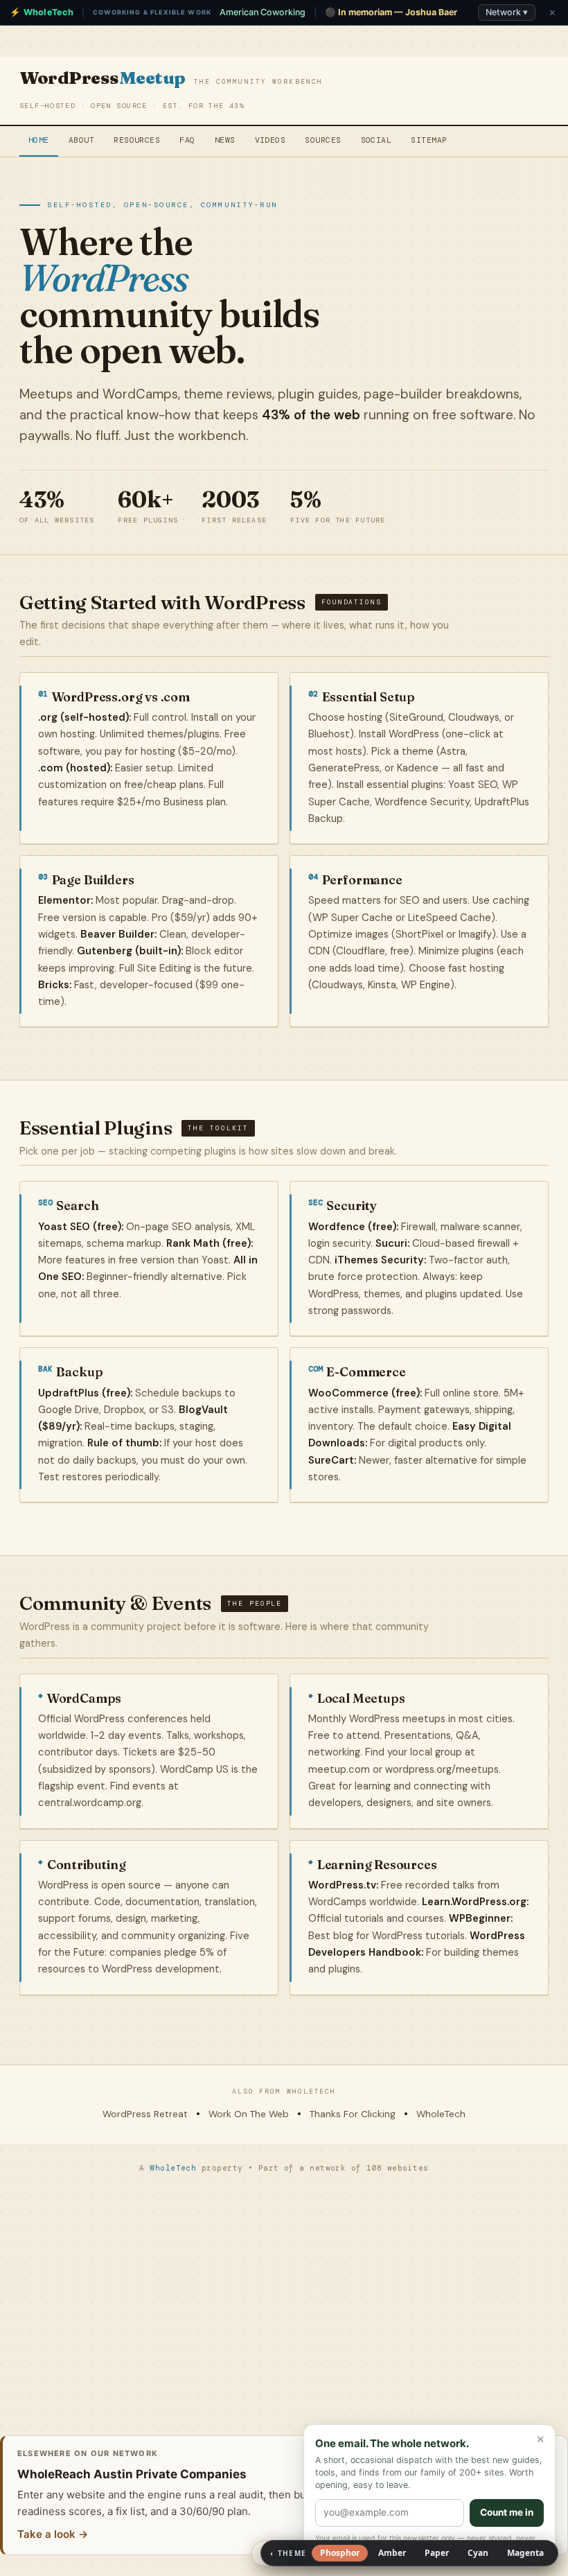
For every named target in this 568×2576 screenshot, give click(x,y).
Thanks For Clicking (353, 2114)
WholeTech (441, 2114)
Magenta (525, 2553)
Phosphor (340, 2553)
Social (376, 140)
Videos (270, 140)
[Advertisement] (284, 2297)
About (81, 140)
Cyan (478, 2553)
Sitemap (429, 140)
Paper (437, 2553)
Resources (137, 140)
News (225, 140)
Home (39, 140)
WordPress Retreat (145, 2114)
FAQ (187, 140)
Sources (323, 140)
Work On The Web (249, 2114)
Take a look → (53, 2534)
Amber (392, 2553)
